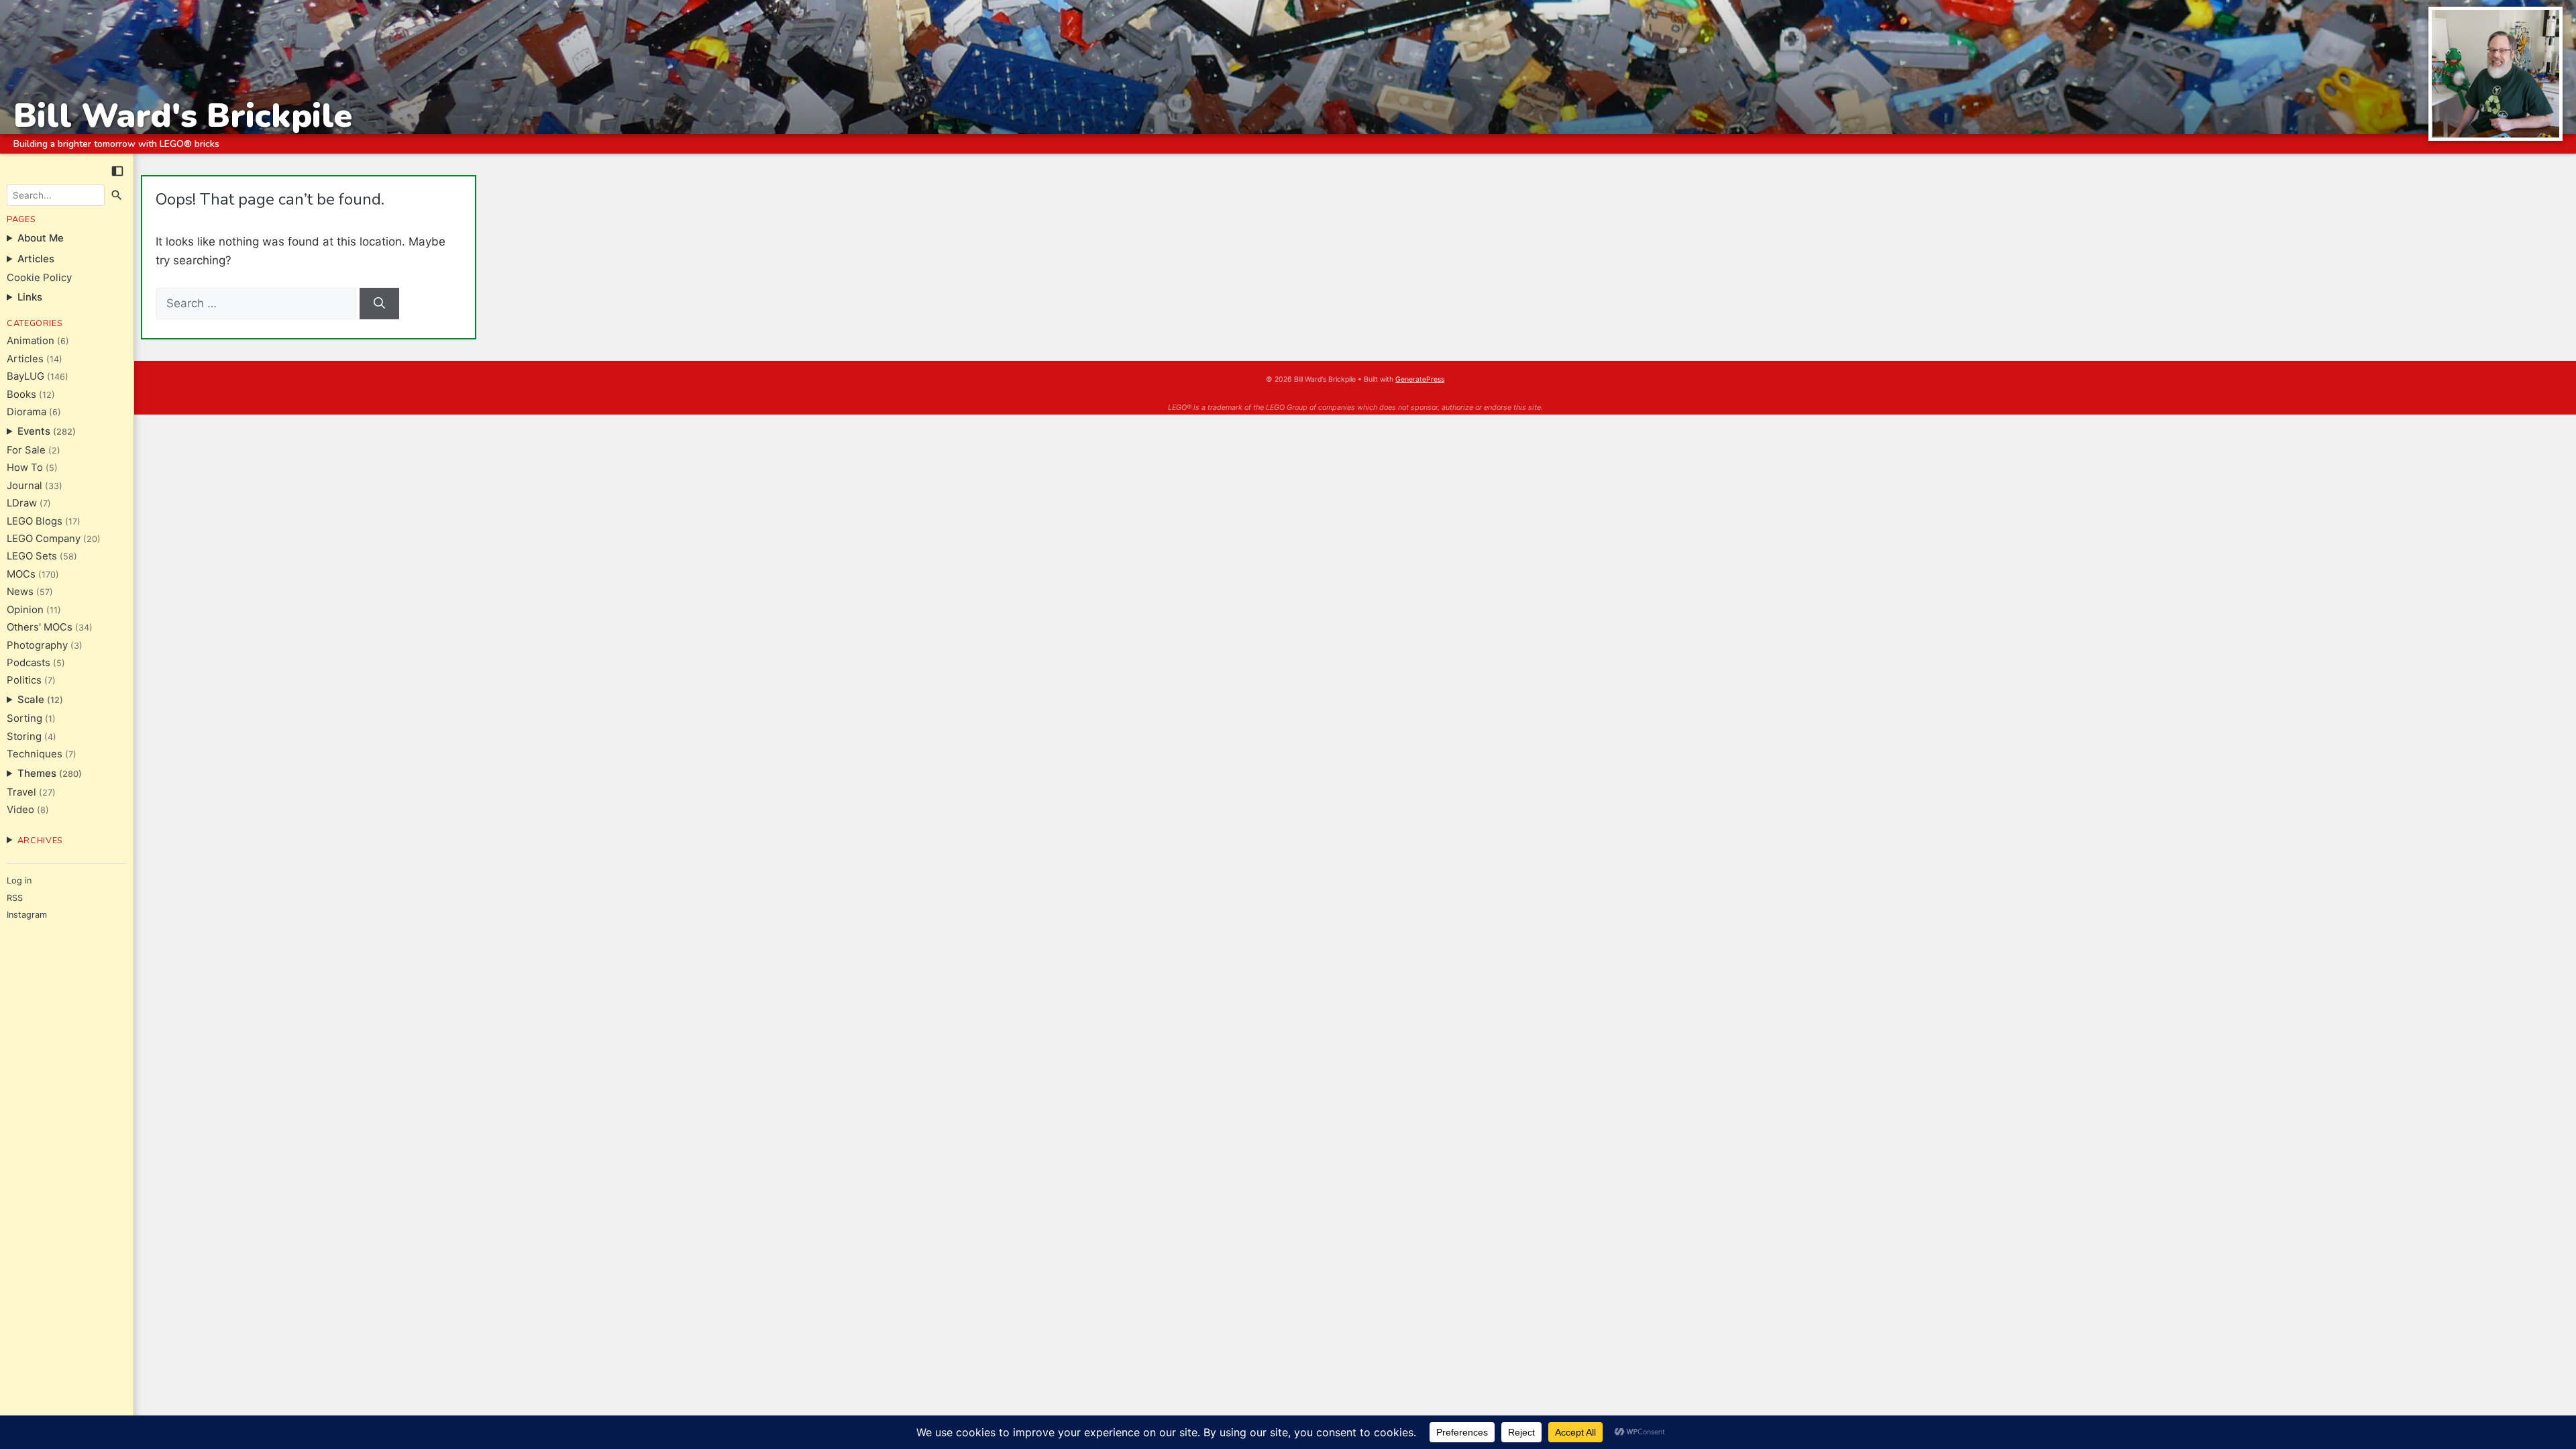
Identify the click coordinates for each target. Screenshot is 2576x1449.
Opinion (25, 610)
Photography (37, 645)
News (20, 592)
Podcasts (29, 663)
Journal (24, 486)
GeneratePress (1420, 379)
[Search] (117, 195)
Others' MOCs (40, 627)
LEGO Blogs (35, 521)
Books (21, 394)
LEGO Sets (32, 556)
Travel (21, 792)
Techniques (35, 754)
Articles (25, 359)
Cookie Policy (39, 278)
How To (25, 468)
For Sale (26, 450)
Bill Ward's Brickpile (183, 116)
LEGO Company (44, 539)
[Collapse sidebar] (117, 171)
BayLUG (25, 376)
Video (20, 810)
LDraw (22, 503)
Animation (31, 341)
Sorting (24, 718)
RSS (15, 898)
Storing (24, 737)
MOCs (21, 574)
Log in (19, 880)
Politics (24, 680)
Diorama (26, 412)
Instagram (27, 915)
